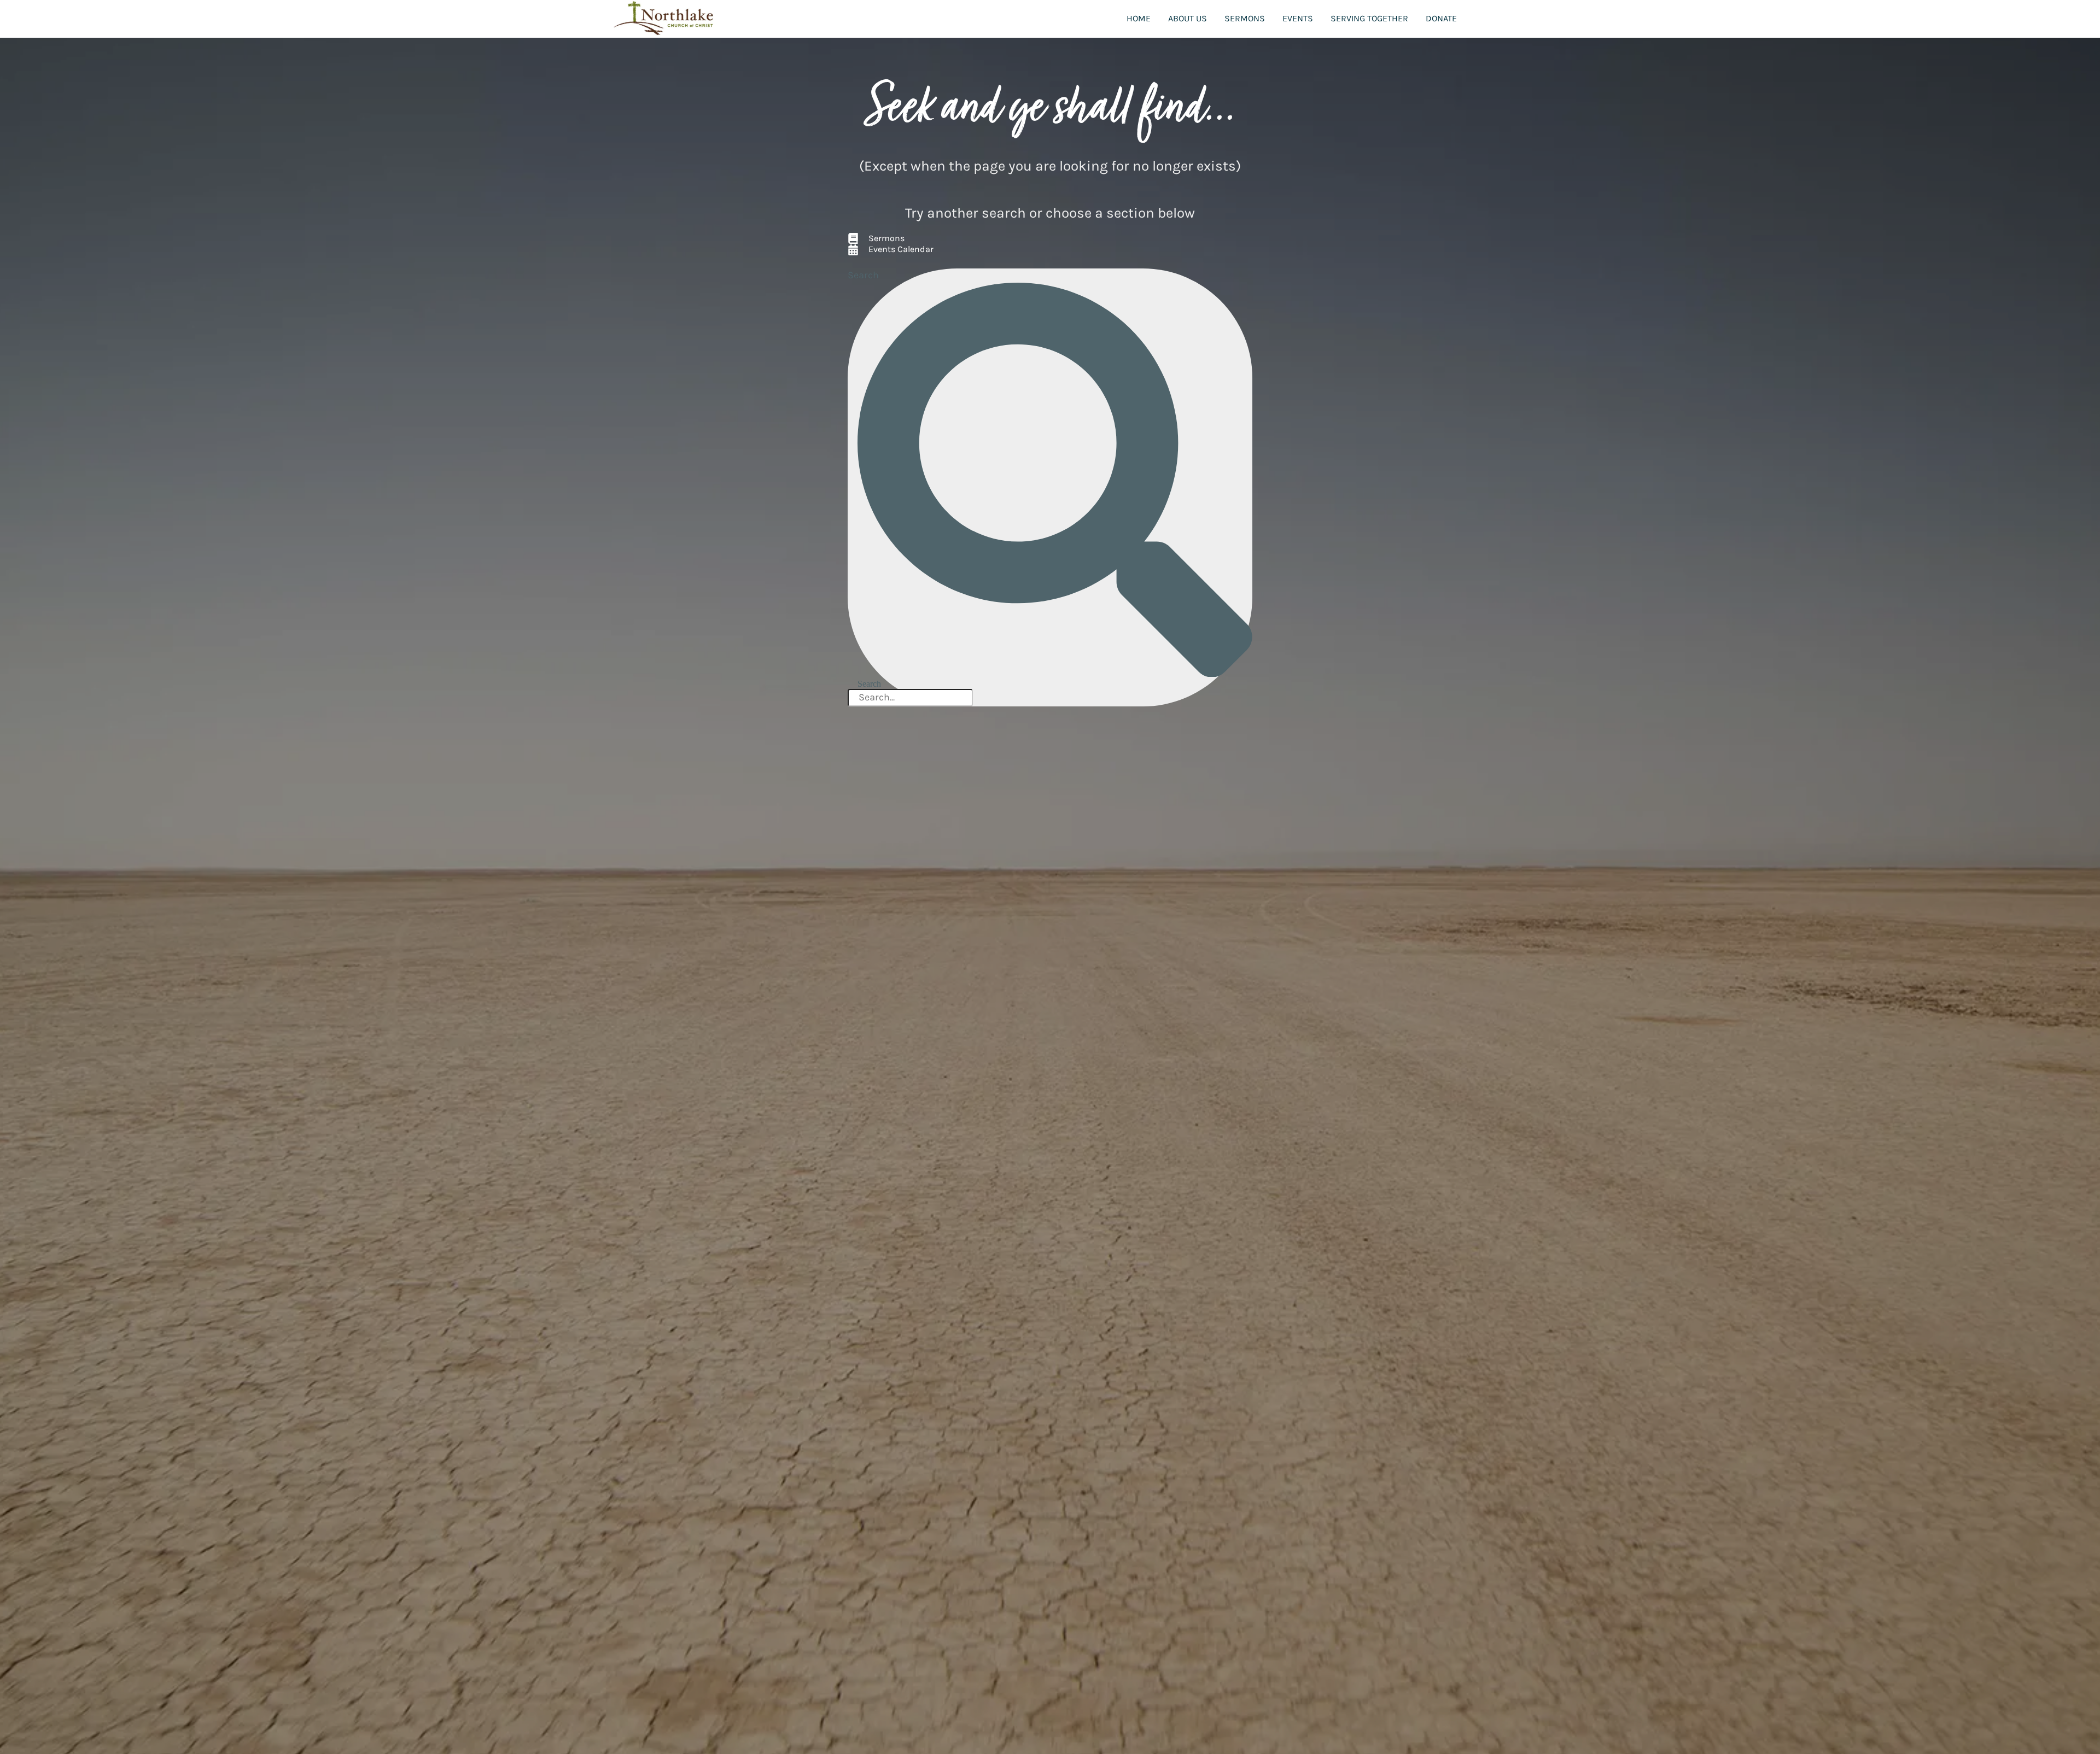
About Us (1188, 18)
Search (863, 275)
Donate (1441, 18)
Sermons (1245, 18)
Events (1298, 18)
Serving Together (1369, 18)
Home (1139, 18)
